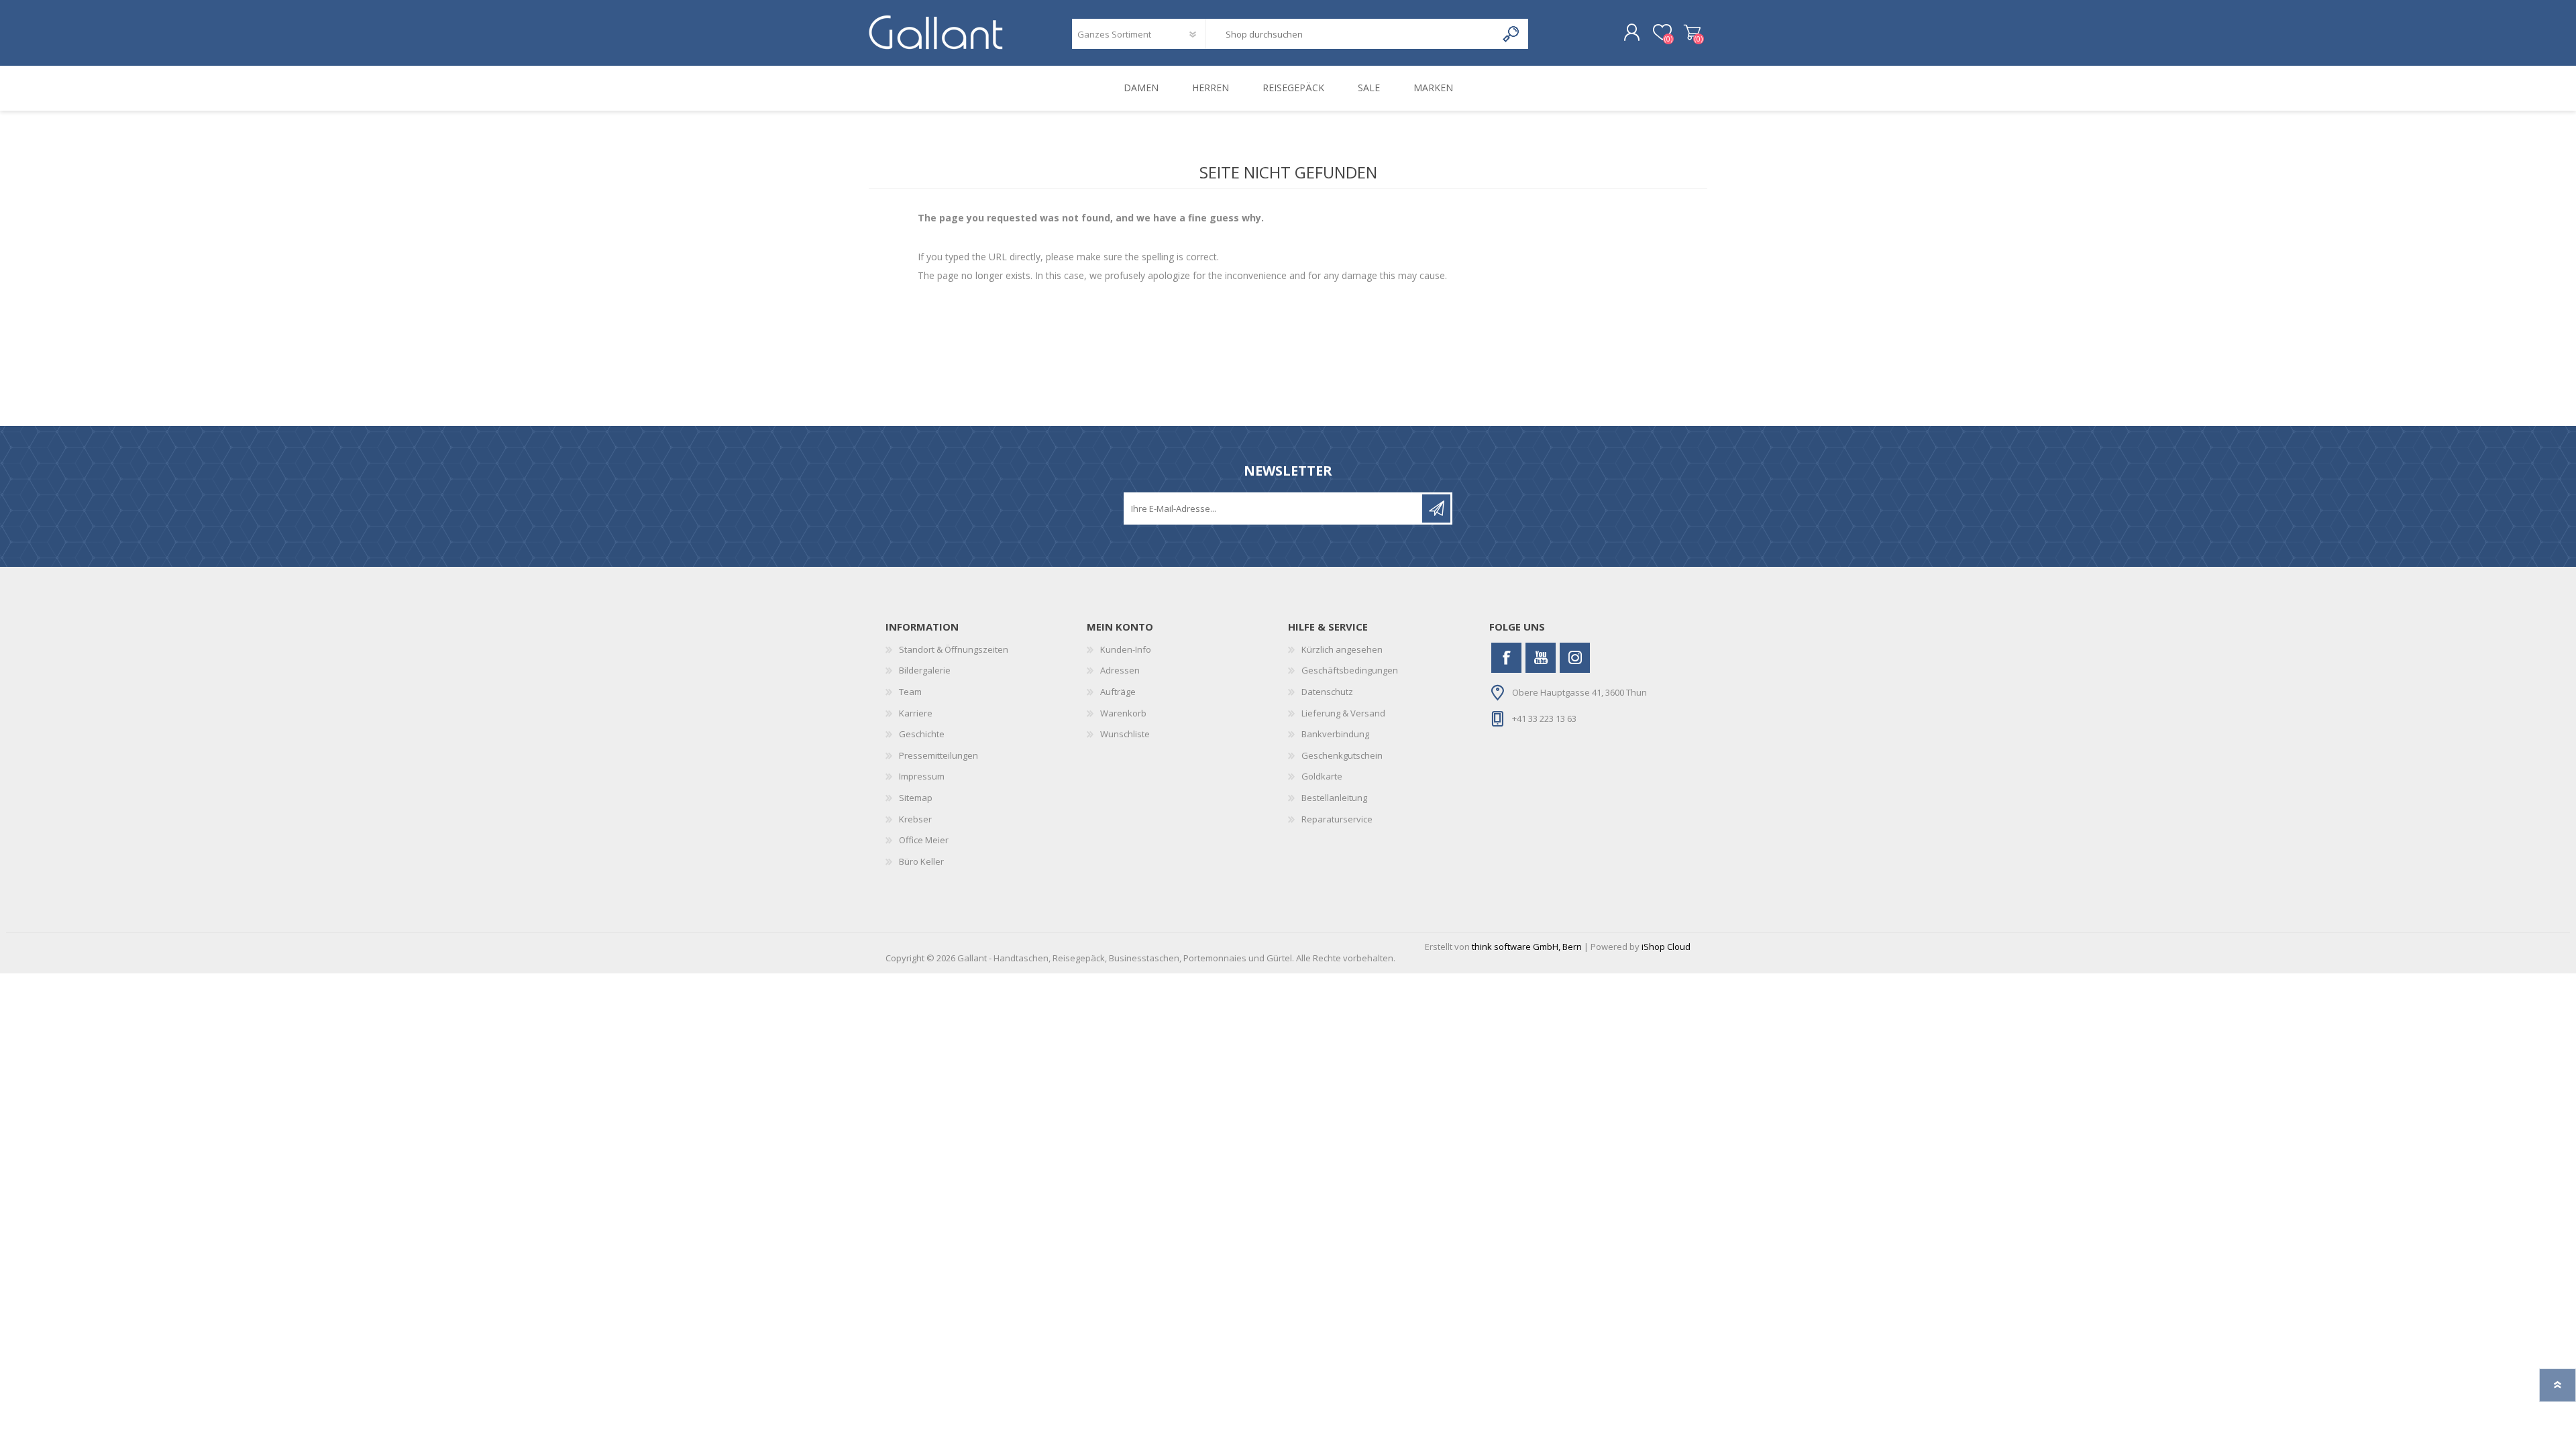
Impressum (922, 776)
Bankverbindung (1335, 734)
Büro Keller (921, 861)
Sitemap (916, 798)
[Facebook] (1506, 658)
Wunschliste (1125, 734)
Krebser (915, 819)
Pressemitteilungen (938, 755)
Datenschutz (1327, 692)
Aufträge (1118, 692)
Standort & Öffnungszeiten (954, 649)
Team (910, 692)
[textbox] (1351, 34)
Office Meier (924, 840)
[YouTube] (1541, 658)
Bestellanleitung (1334, 798)
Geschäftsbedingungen (1350, 670)
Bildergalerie (925, 670)
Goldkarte (1322, 776)
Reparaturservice (1337, 819)
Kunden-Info (1126, 649)
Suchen (1512, 34)
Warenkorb (1692, 33)
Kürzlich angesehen (1342, 649)
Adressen (1120, 670)
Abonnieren (1436, 508)
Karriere (916, 713)
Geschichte (922, 734)
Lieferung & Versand (1343, 713)
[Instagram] (1575, 658)
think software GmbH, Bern (1527, 947)
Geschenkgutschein (1342, 755)
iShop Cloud (1666, 947)
